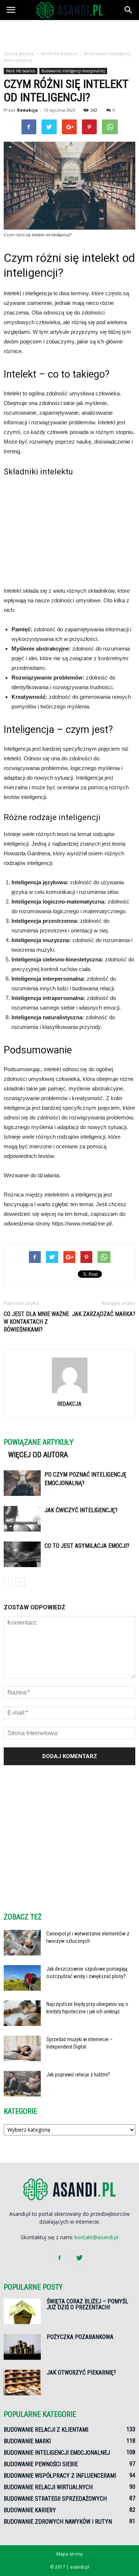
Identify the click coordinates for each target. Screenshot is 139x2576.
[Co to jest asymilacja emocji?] (22, 1554)
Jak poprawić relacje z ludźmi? (78, 2075)
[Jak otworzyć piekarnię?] (22, 2383)
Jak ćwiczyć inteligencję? (81, 1510)
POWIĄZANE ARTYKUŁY (39, 1442)
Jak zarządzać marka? (104, 1314)
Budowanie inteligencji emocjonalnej (73, 71)
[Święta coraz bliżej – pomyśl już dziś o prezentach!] (22, 2311)
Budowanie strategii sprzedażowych (55, 2499)
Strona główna (19, 54)
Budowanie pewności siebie (41, 2464)
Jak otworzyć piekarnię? (81, 2373)
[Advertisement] (70, 33)
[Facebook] (60, 2258)
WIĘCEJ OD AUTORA (38, 1455)
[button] (129, 10)
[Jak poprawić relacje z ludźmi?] (22, 2084)
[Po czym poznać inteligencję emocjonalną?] (22, 1483)
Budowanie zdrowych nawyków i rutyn (58, 2522)
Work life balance (21, 71)
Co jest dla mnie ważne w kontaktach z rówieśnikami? (36, 1322)
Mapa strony (69, 2554)
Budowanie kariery (30, 2510)
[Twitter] (80, 2258)
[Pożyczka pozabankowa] (22, 2347)
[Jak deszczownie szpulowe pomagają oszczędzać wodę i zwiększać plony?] (22, 1978)
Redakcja (27, 110)
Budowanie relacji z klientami (46, 2430)
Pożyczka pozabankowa (80, 2337)
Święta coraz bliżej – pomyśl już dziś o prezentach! (87, 2304)
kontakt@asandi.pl (96, 2237)
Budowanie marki (27, 2441)
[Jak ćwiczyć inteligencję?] (22, 1519)
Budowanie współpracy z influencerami (60, 2476)
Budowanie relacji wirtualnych (48, 2487)
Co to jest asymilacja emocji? (87, 1546)
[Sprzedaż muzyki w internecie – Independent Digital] (22, 2048)
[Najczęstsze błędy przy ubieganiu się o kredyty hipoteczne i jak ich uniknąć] (22, 2013)
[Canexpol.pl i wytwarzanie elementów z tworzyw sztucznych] (22, 1943)
